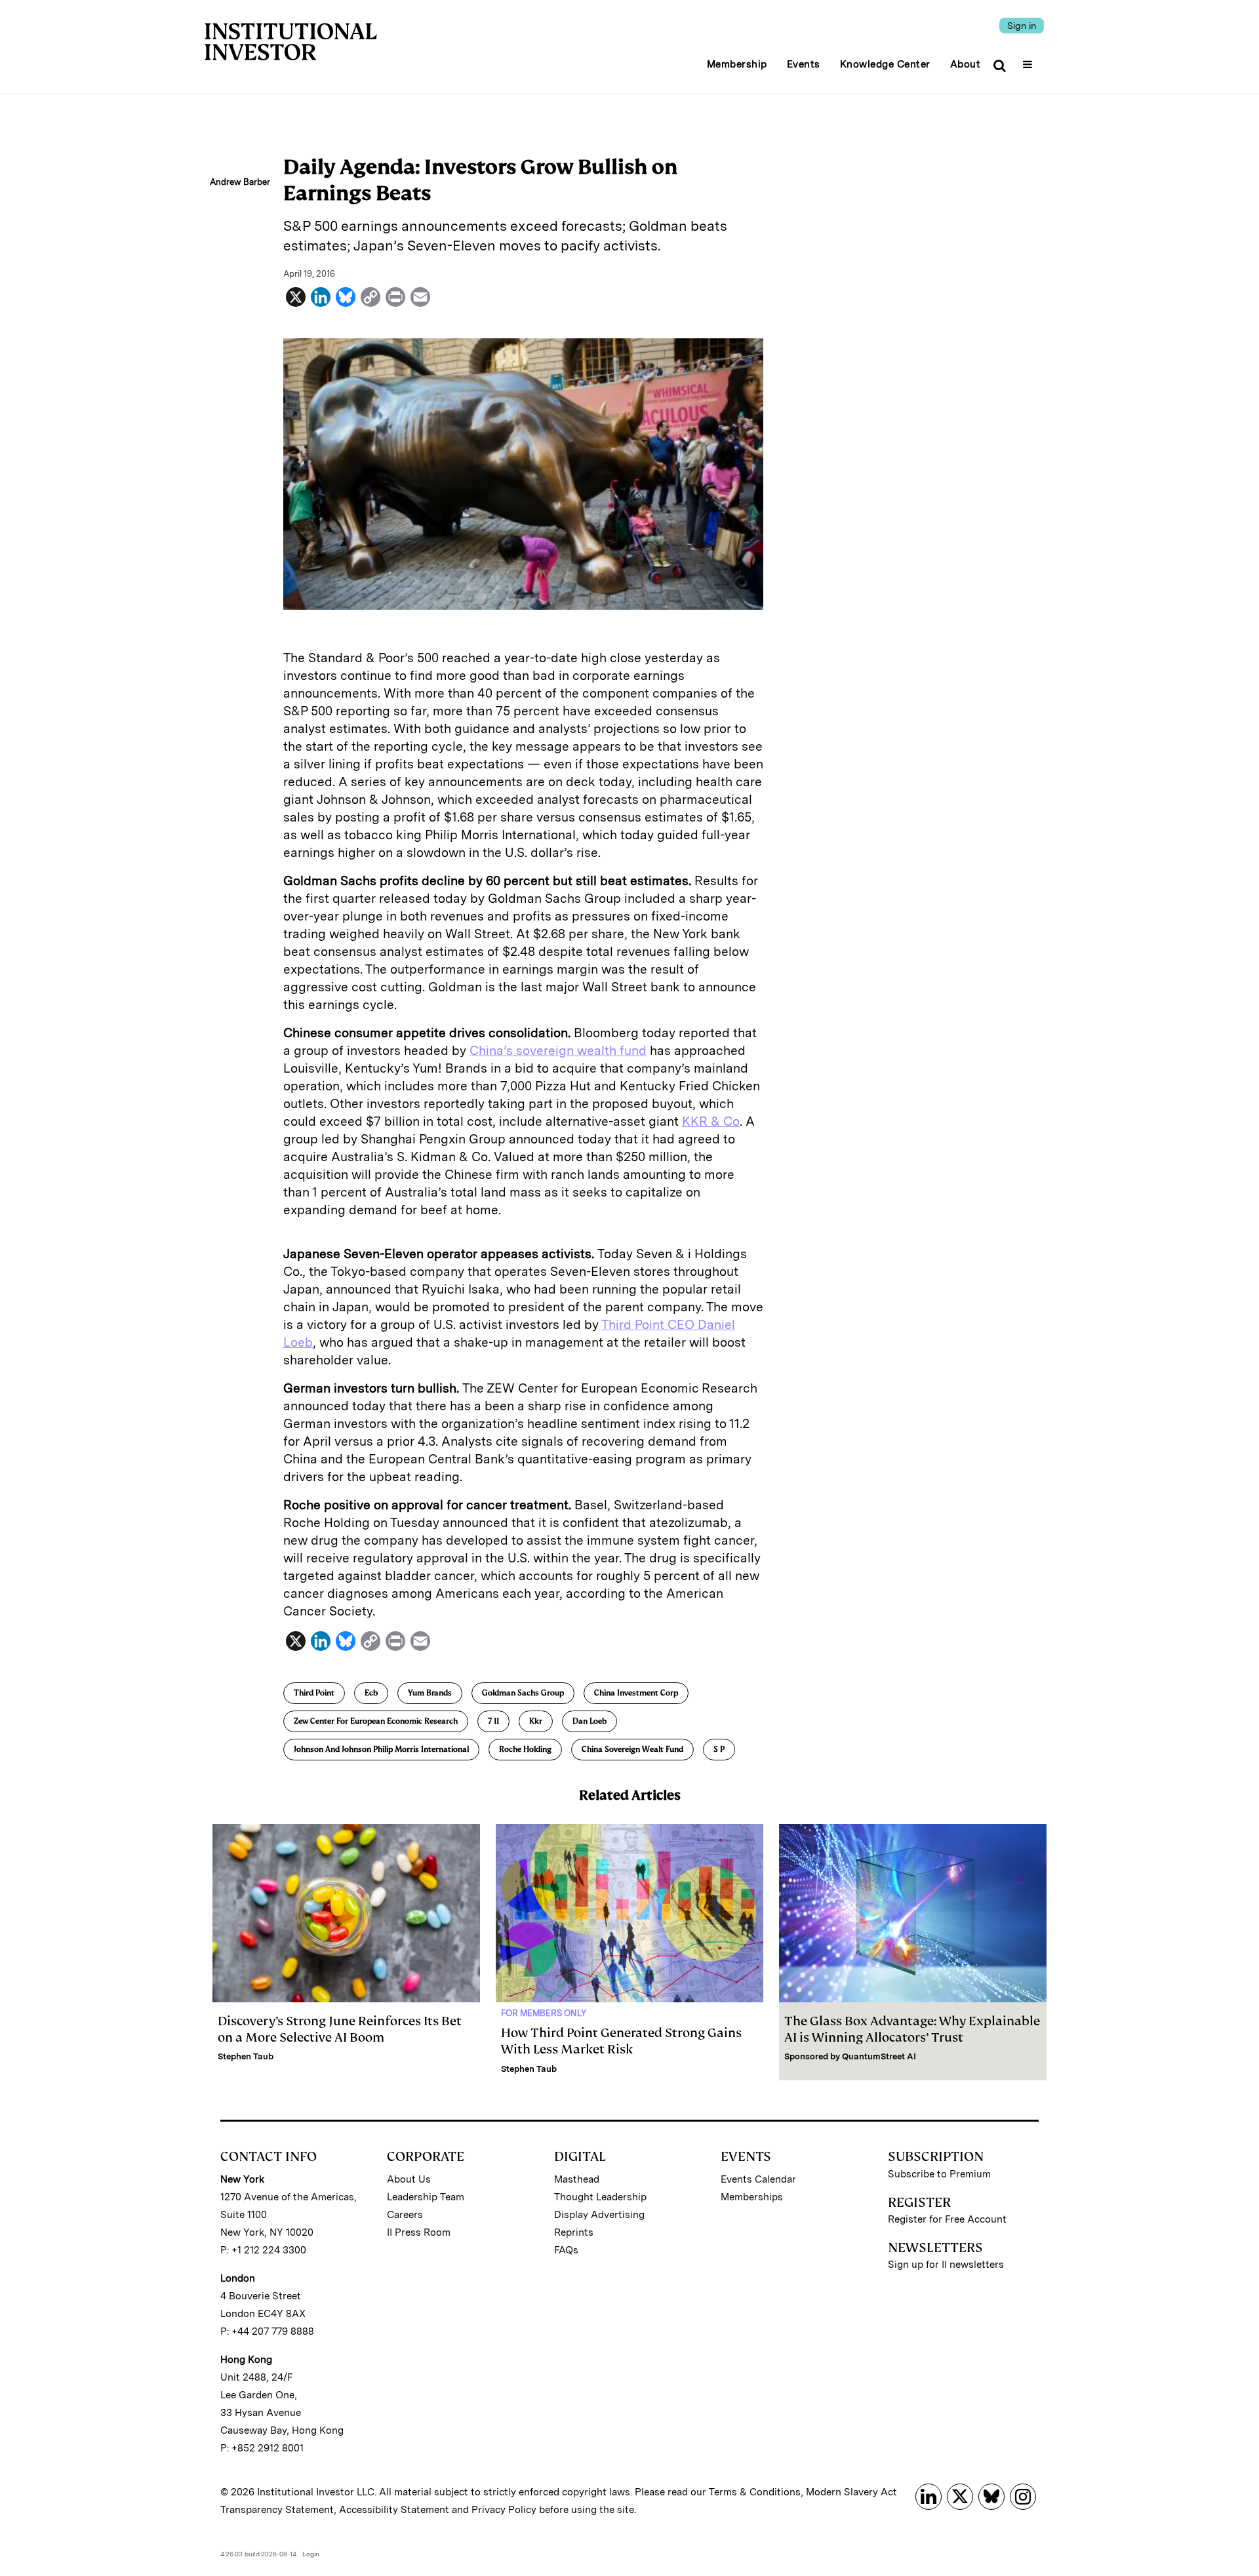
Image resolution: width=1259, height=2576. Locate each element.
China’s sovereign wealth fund (558, 1051)
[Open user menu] (1029, 60)
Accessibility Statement (394, 2510)
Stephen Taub (246, 2056)
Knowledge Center (885, 64)
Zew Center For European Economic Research (376, 1721)
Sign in (1022, 26)
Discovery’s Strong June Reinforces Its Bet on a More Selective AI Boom (340, 2029)
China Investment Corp (636, 1693)
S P (719, 1749)
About (966, 64)
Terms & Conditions (755, 2492)
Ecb (371, 1693)
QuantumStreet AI (879, 2056)
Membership (737, 64)
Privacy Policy (504, 2510)
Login (311, 2554)
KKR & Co (711, 1121)
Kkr (536, 1721)
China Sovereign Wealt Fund (632, 1749)
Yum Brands (430, 1693)
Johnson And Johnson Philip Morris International (381, 1749)
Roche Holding (525, 1749)
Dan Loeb (590, 1721)
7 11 (493, 1721)
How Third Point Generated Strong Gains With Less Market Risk (621, 2041)
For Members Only (544, 2013)
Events (804, 64)
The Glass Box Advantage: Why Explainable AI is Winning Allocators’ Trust (912, 2029)
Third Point (314, 1693)
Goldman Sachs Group (523, 1693)
